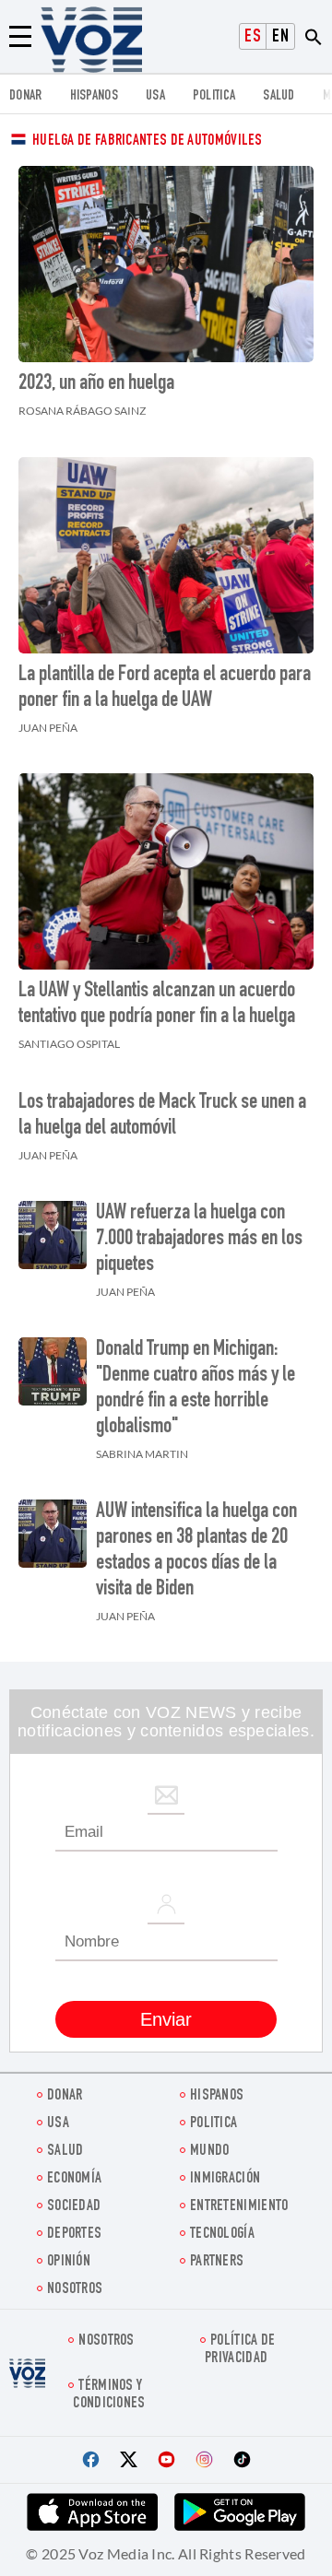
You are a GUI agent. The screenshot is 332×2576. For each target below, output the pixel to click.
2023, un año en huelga (96, 384)
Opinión (69, 2262)
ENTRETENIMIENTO (239, 2207)
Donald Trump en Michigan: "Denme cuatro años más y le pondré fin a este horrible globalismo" (196, 1389)
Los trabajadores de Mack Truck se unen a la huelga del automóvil (162, 1116)
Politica (214, 96)
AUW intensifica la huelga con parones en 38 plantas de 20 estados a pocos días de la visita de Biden (196, 1551)
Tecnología (222, 2235)
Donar (26, 96)
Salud (279, 96)
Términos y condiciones (109, 2395)
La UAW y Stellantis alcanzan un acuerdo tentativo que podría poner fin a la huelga (157, 1005)
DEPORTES (74, 2235)
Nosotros (75, 2290)
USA (155, 96)
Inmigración (225, 2179)
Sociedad (74, 2207)
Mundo (210, 2152)
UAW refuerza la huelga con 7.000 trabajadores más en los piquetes (199, 1240)
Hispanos (94, 96)
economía (74, 2179)
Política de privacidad (240, 2350)
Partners (217, 2262)
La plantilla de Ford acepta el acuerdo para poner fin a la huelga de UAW (165, 688)
